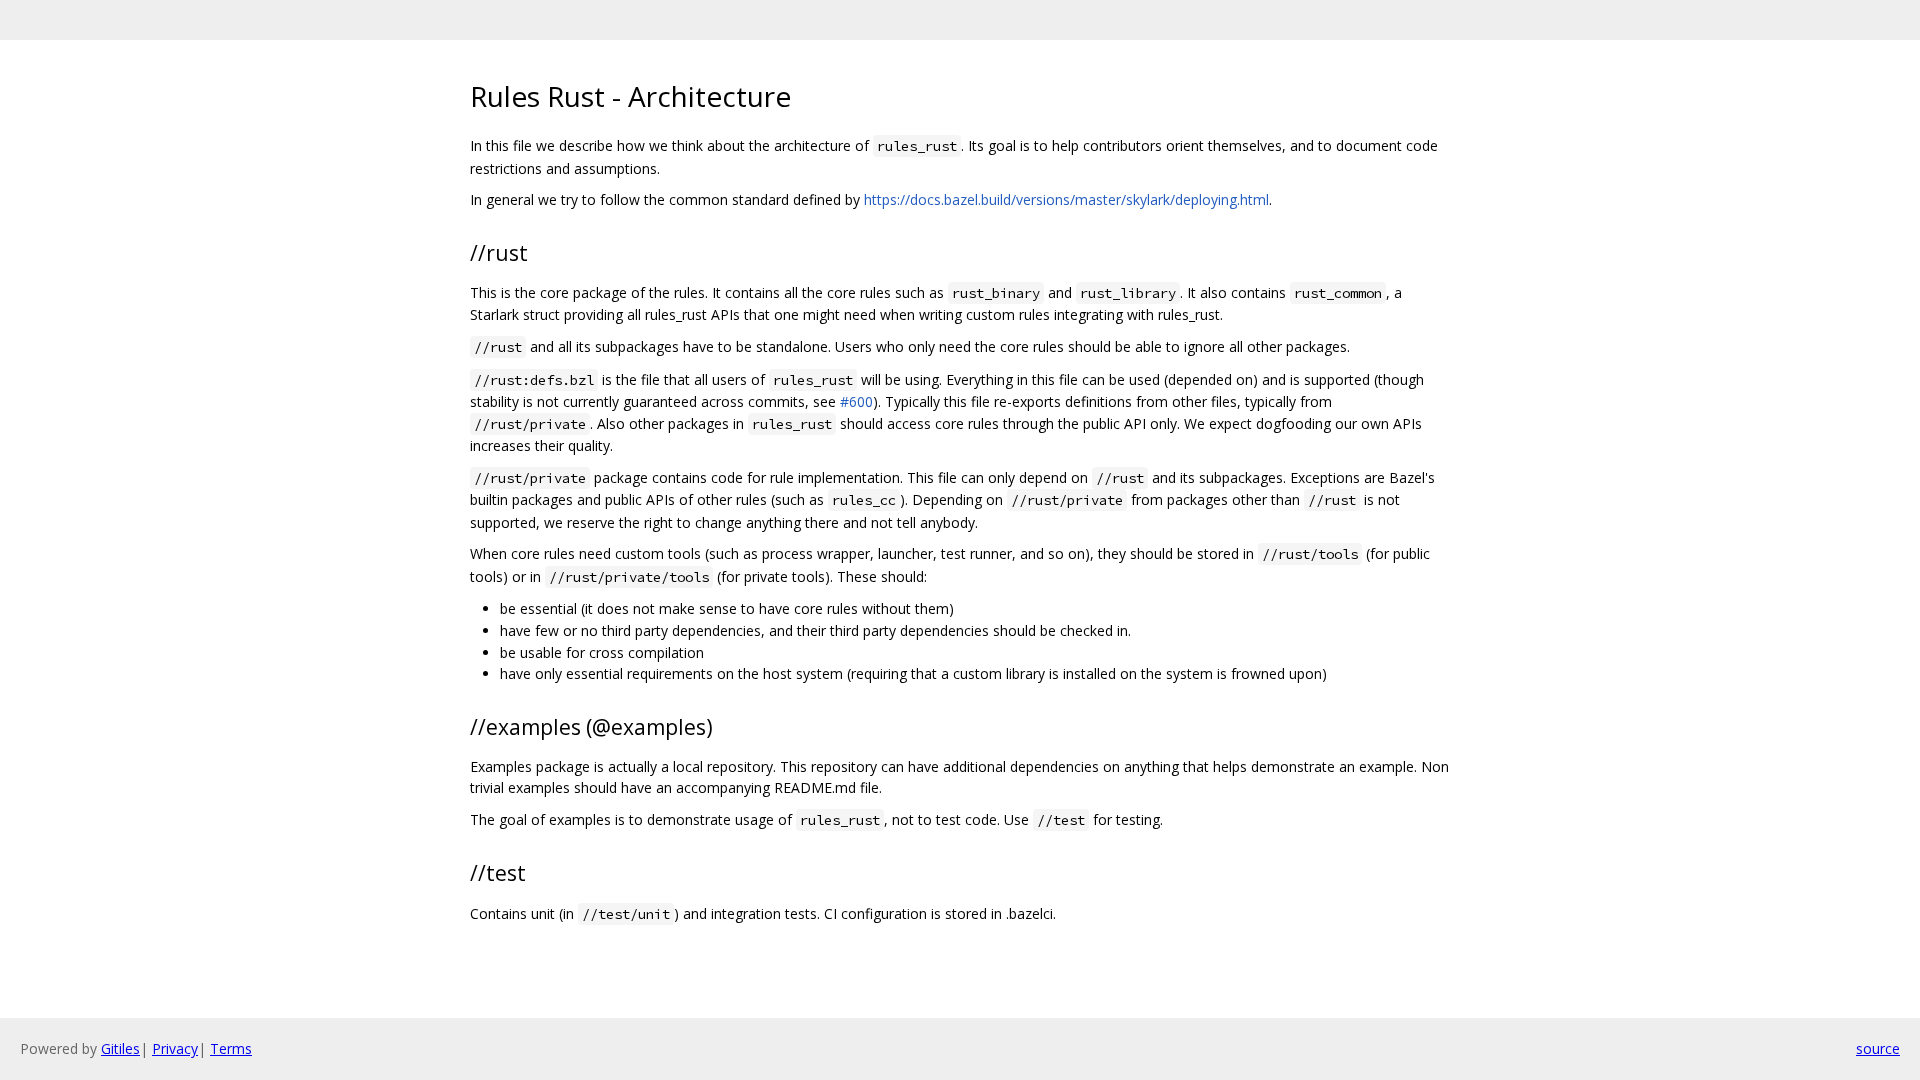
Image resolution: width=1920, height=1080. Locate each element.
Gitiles (120, 1048)
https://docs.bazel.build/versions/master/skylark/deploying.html (1066, 199)
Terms (231, 1048)
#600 (856, 401)
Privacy (175, 1048)
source (1878, 1048)
